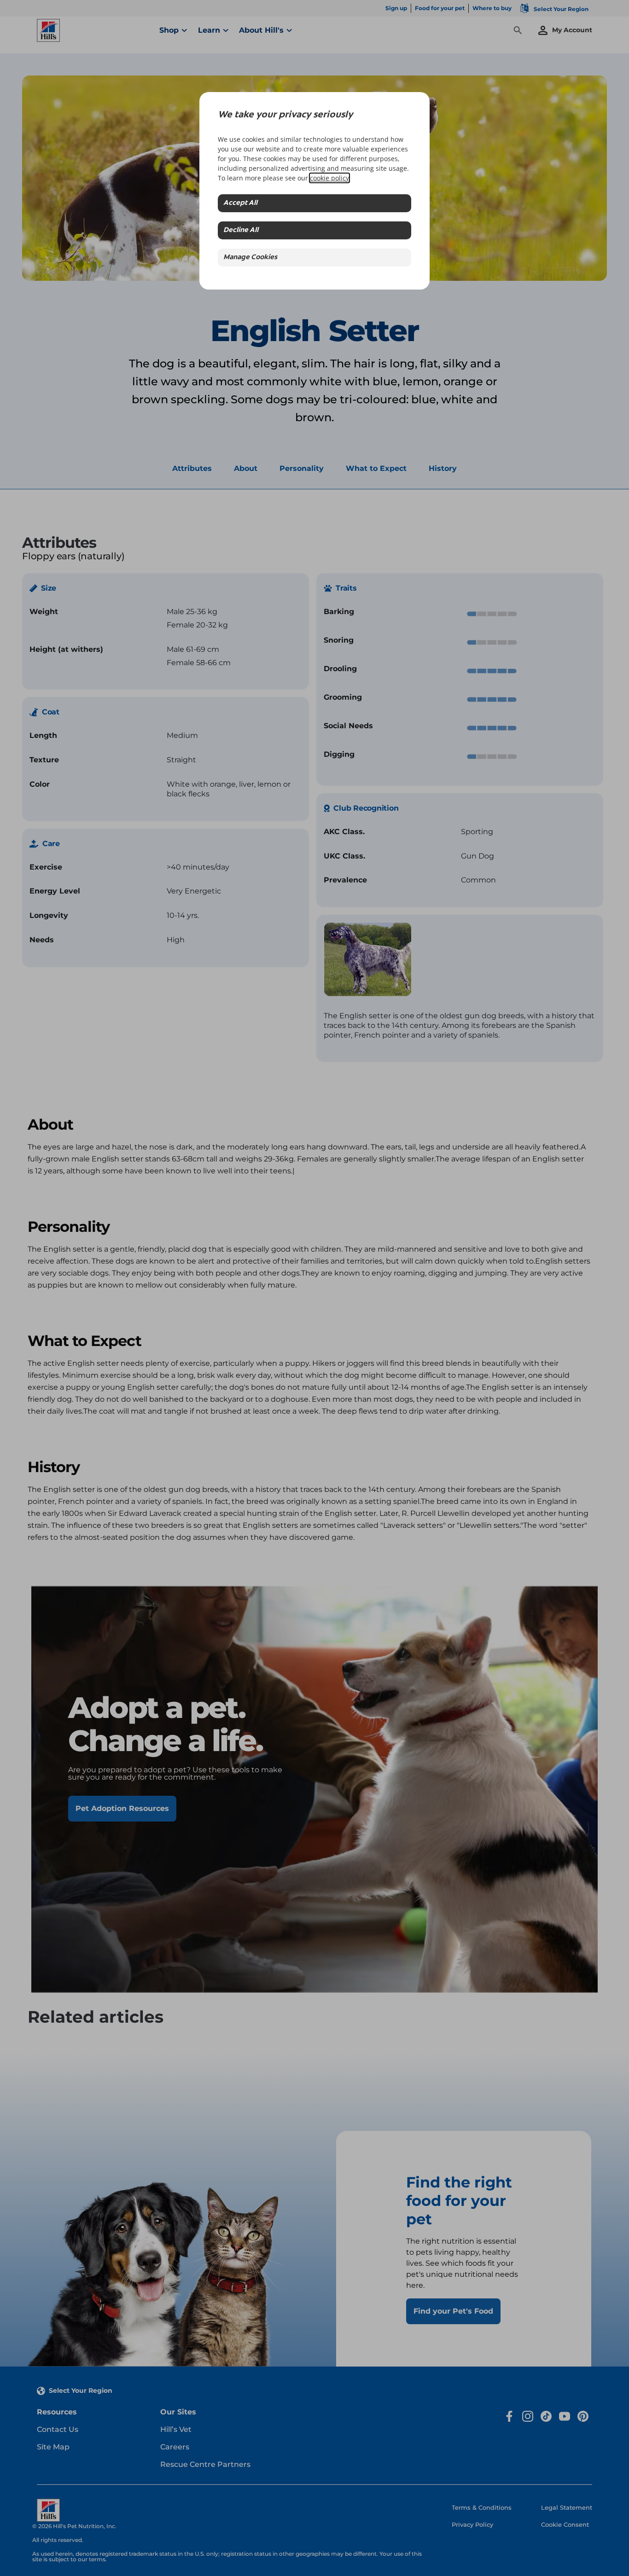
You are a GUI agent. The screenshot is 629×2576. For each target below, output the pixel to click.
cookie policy (329, 178)
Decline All (241, 230)
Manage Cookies (250, 258)
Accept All (240, 203)
